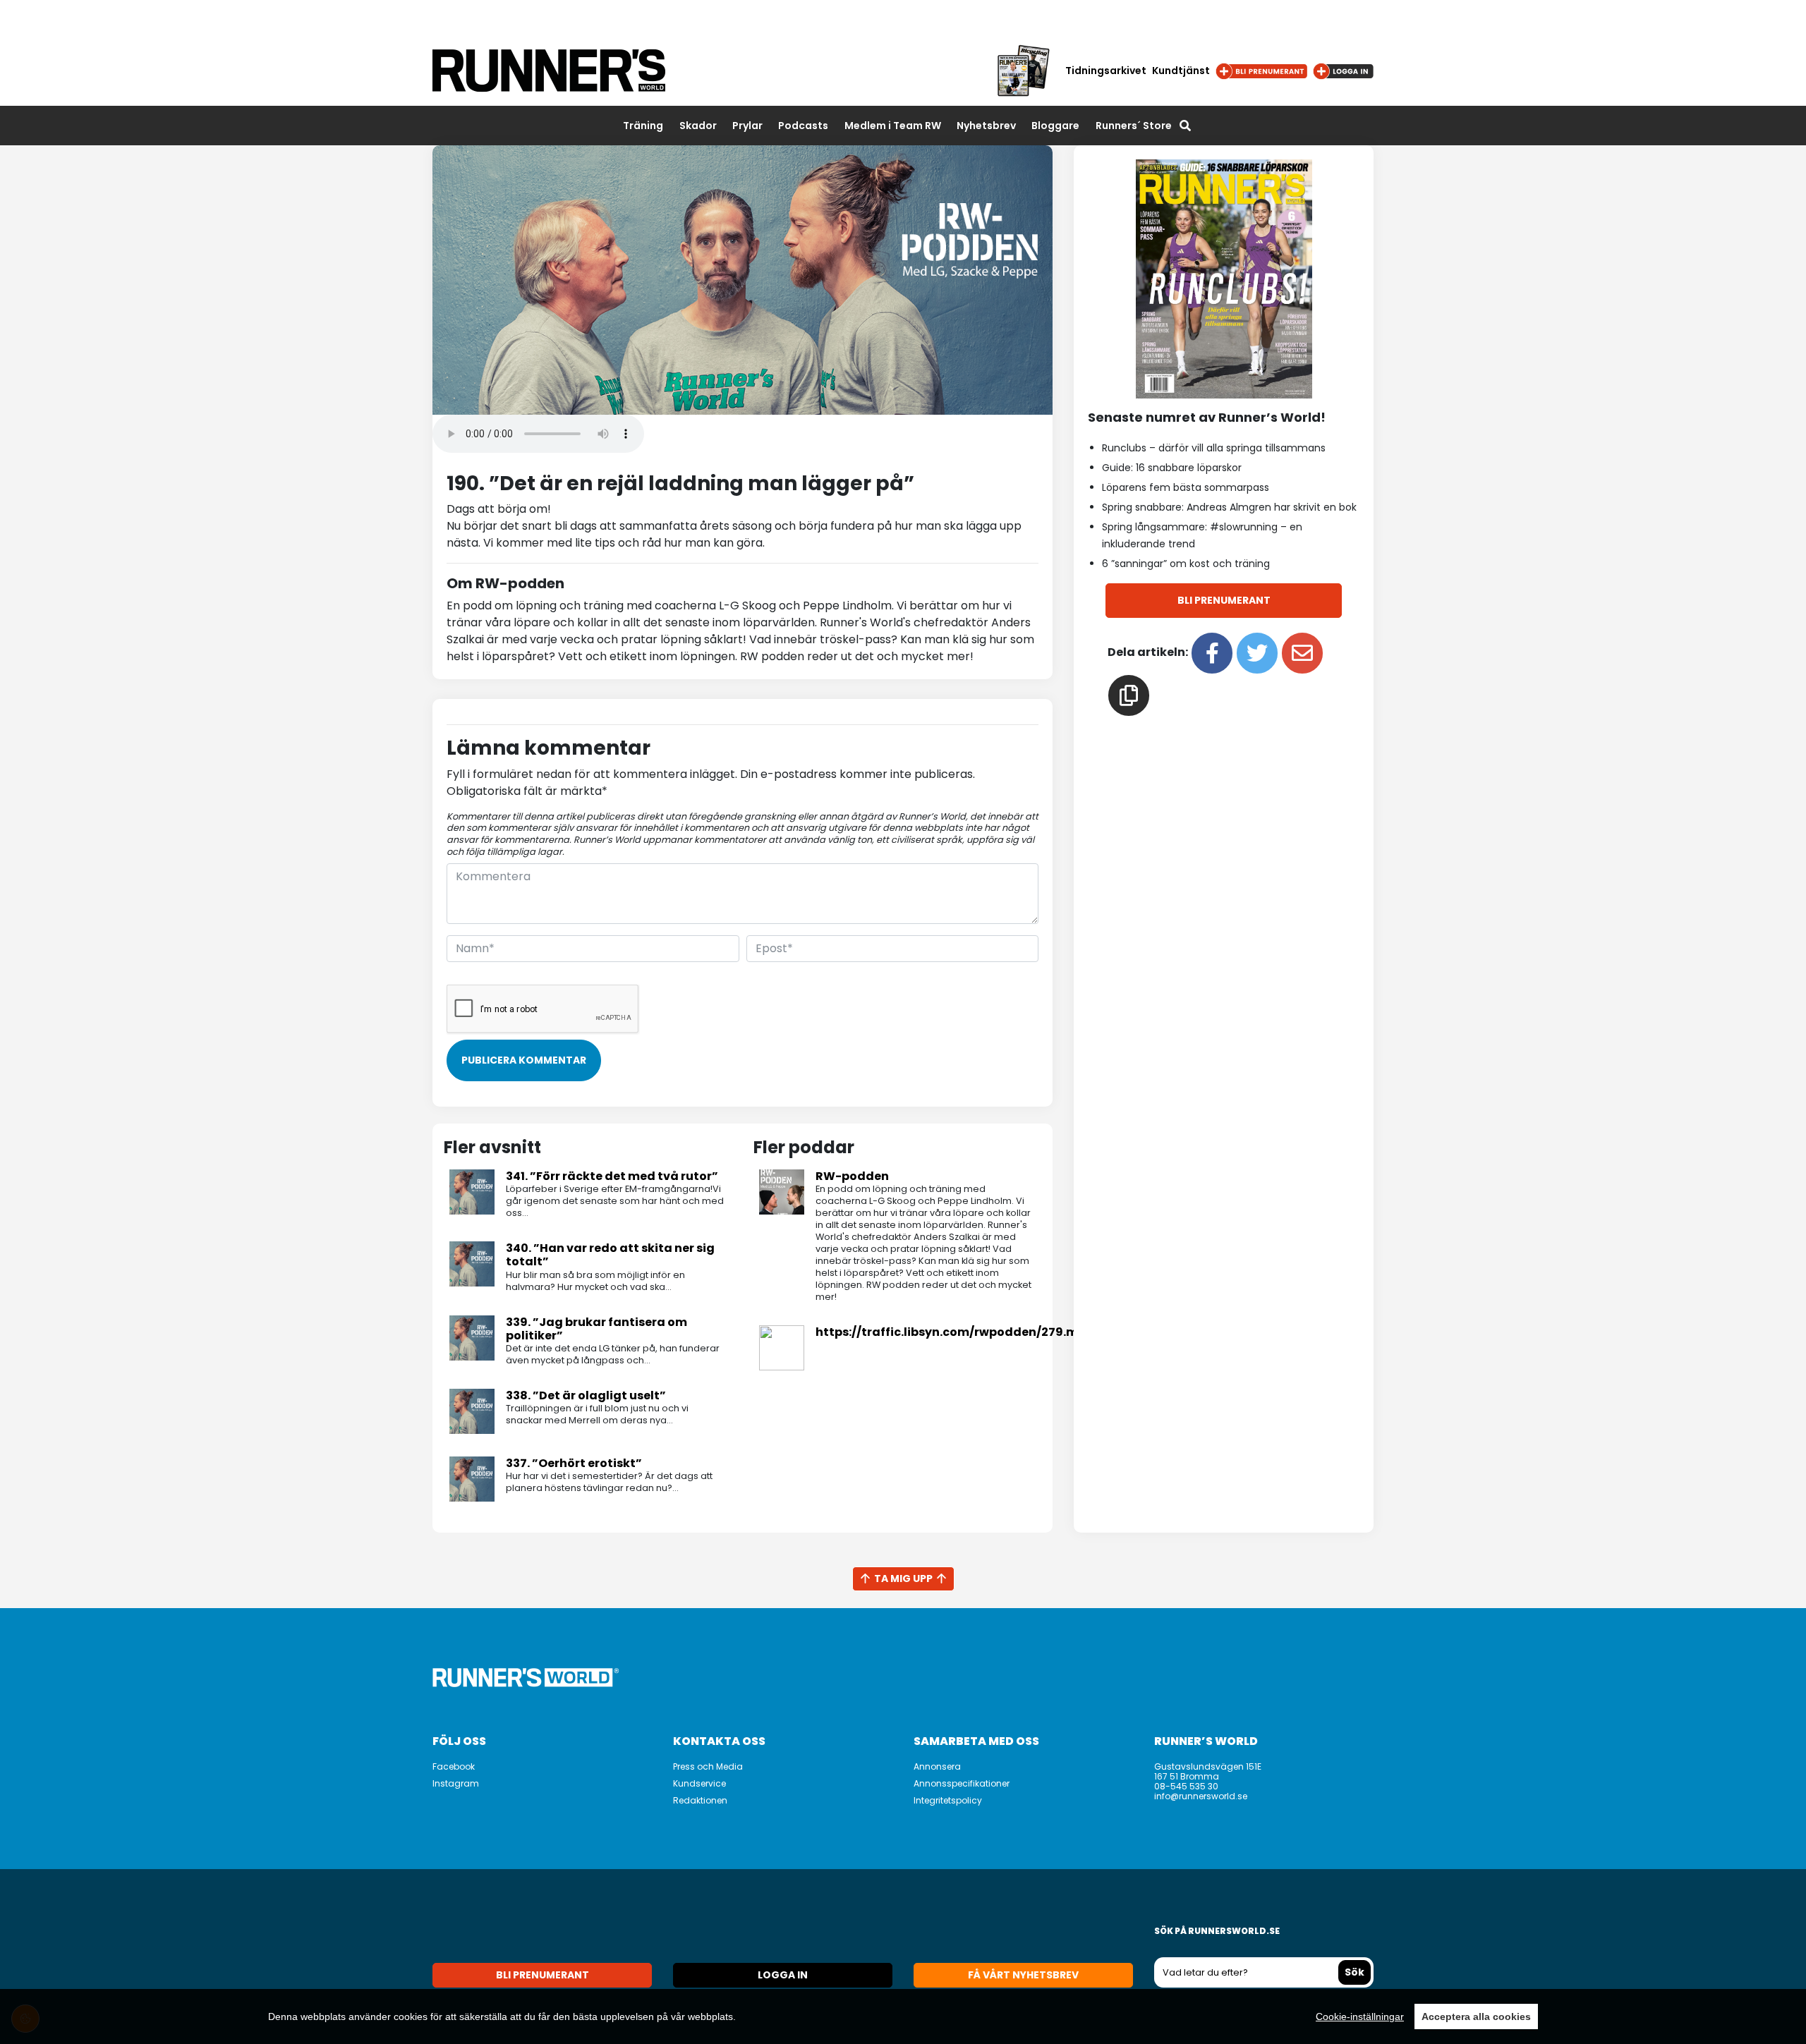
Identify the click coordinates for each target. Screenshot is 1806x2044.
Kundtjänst (1181, 71)
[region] (903, 2016)
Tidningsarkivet (1106, 71)
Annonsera (937, 1766)
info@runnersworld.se (1201, 1796)
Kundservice (699, 1783)
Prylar (747, 126)
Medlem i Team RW (893, 126)
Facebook (454, 1766)
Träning (643, 126)
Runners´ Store (1134, 126)
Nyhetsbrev (986, 126)
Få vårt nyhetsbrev (1023, 1975)
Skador (698, 126)
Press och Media (708, 1766)
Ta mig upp (903, 1578)
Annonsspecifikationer (962, 1783)
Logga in (783, 1975)
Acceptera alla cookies (1476, 2016)
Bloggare (1055, 126)
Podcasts (803, 126)
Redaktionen (700, 1800)
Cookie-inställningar (1360, 2016)
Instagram (456, 1783)
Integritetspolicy (948, 1800)
